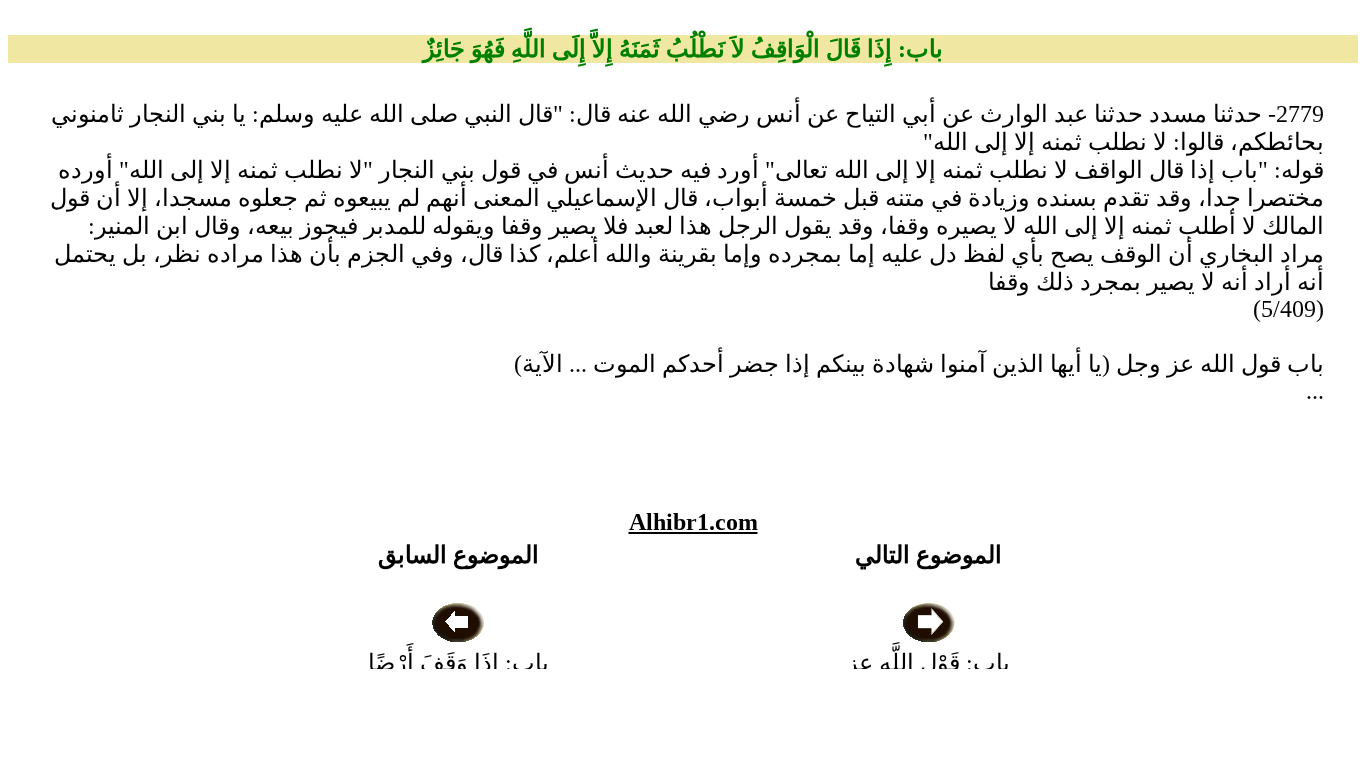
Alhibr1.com (693, 522)
